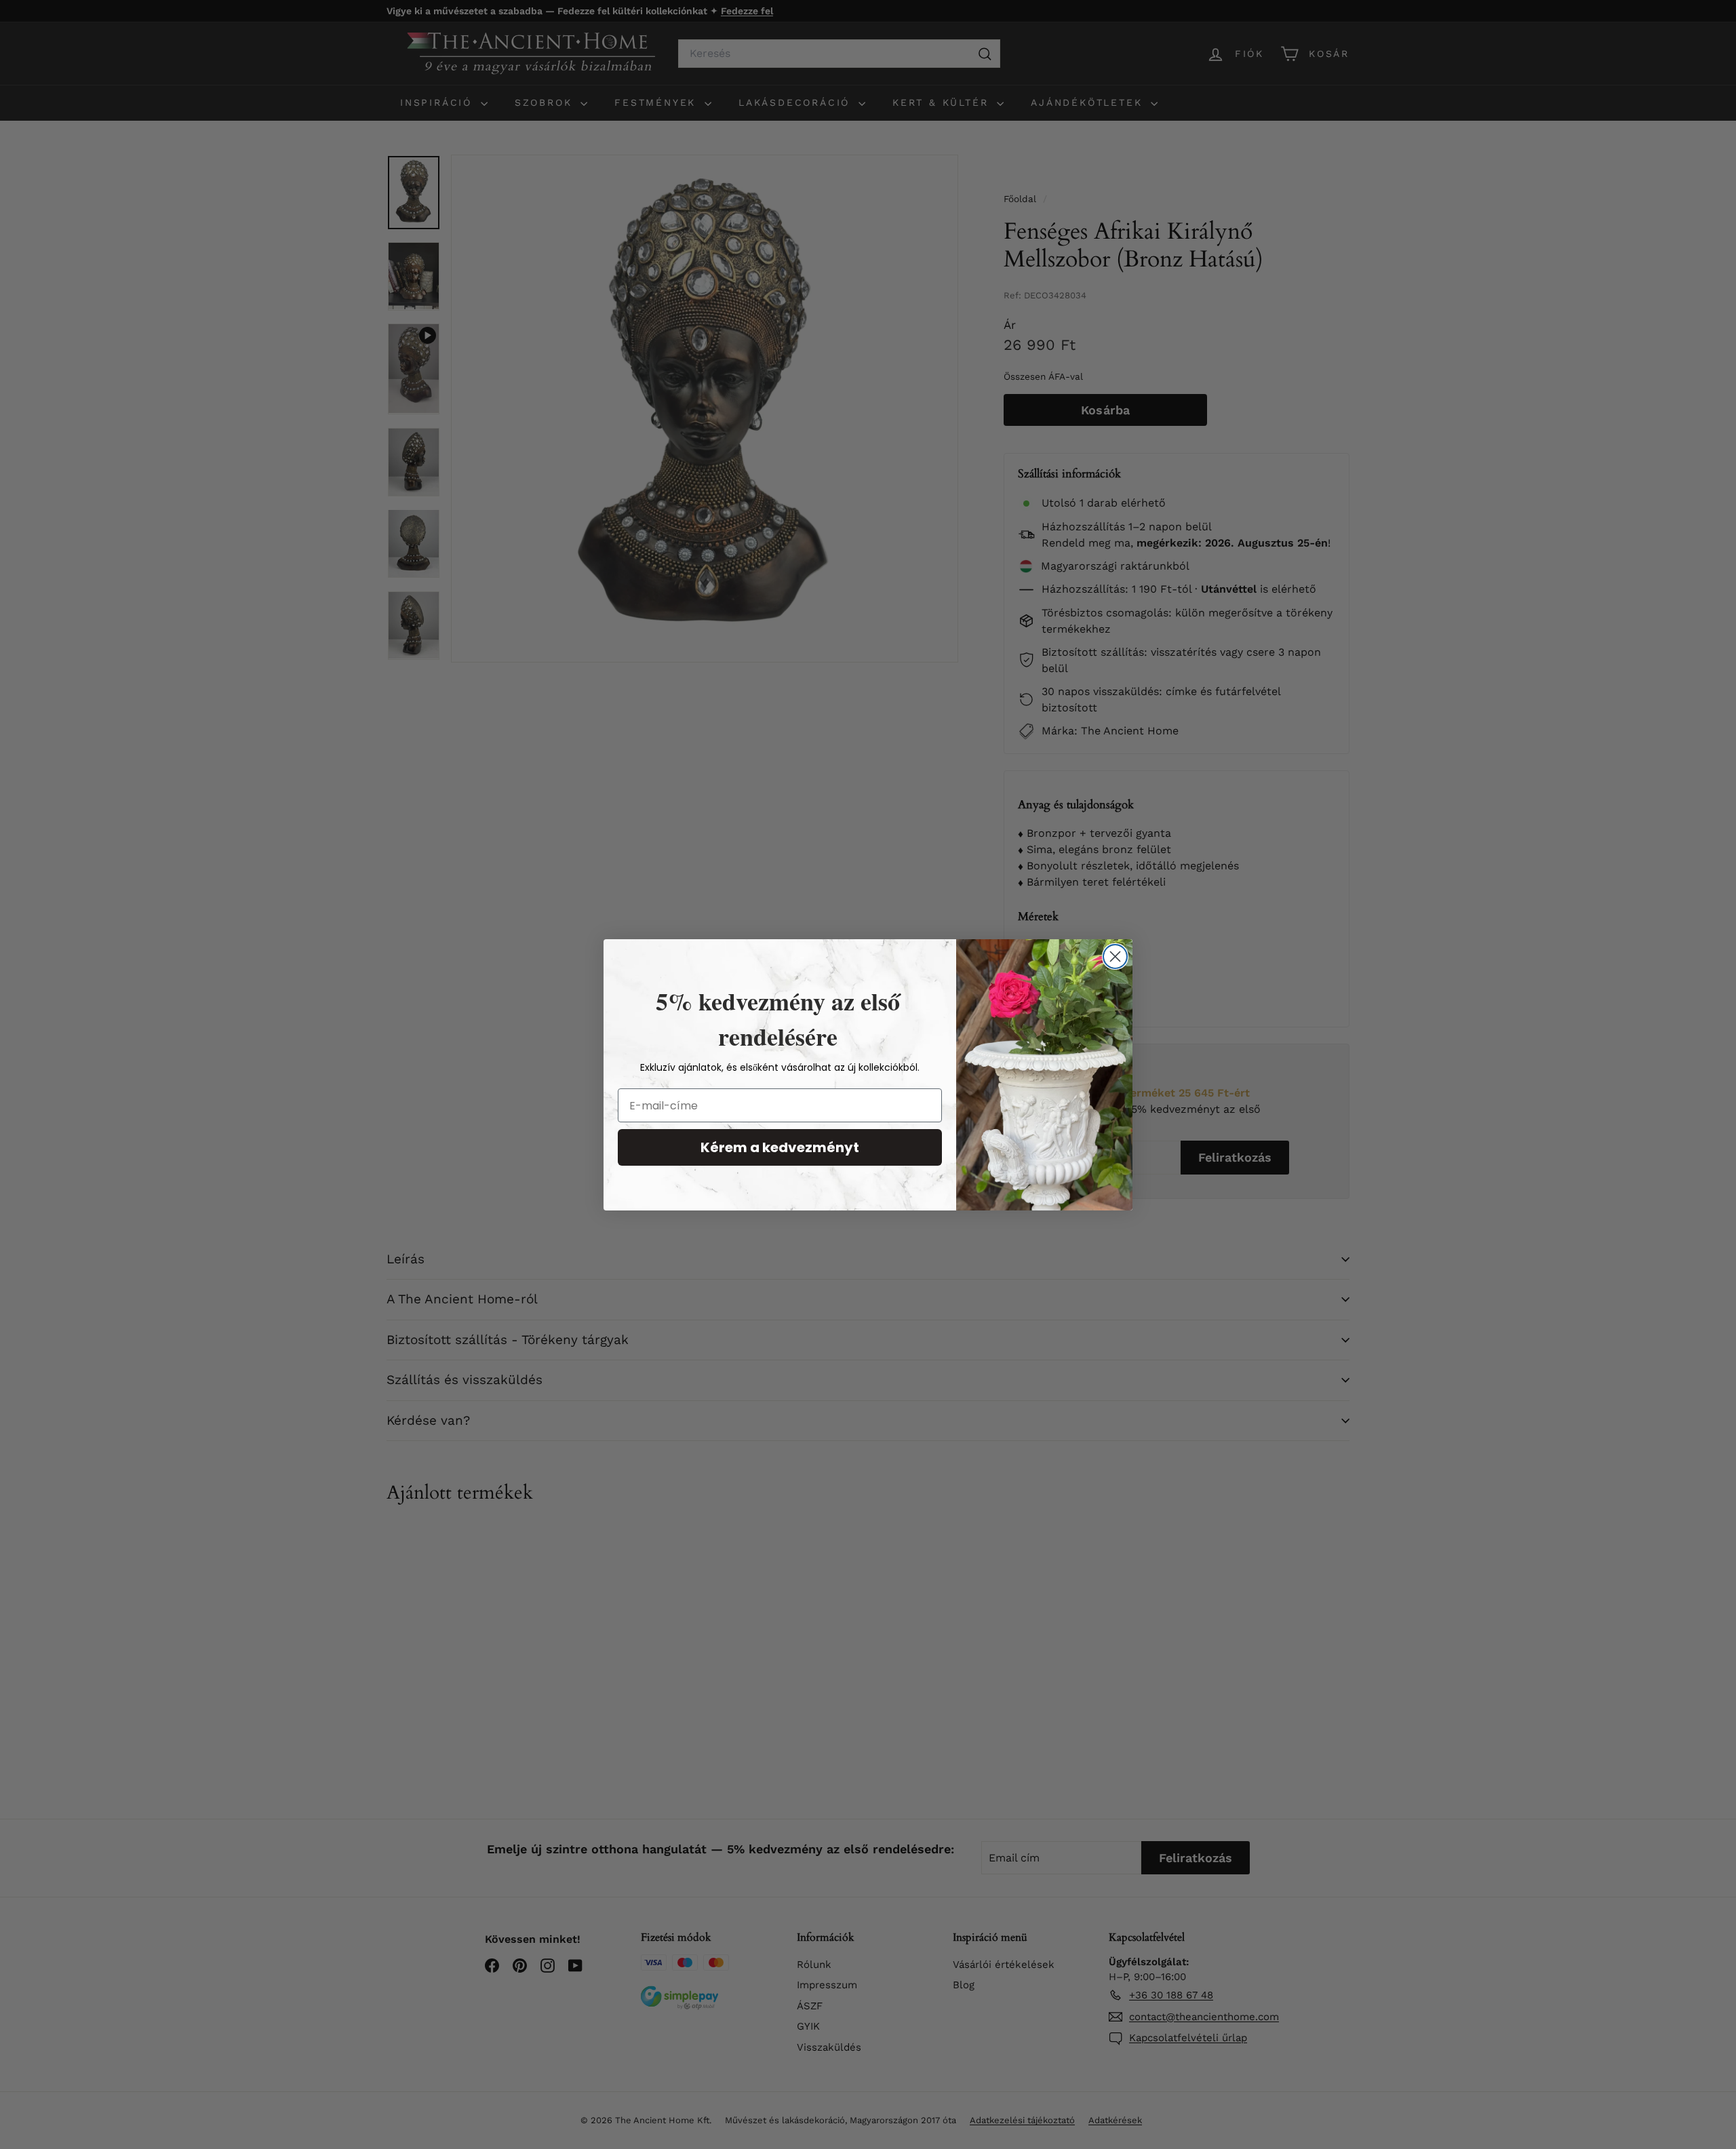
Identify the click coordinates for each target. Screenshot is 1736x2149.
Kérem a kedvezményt (780, 1147)
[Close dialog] (1115, 957)
